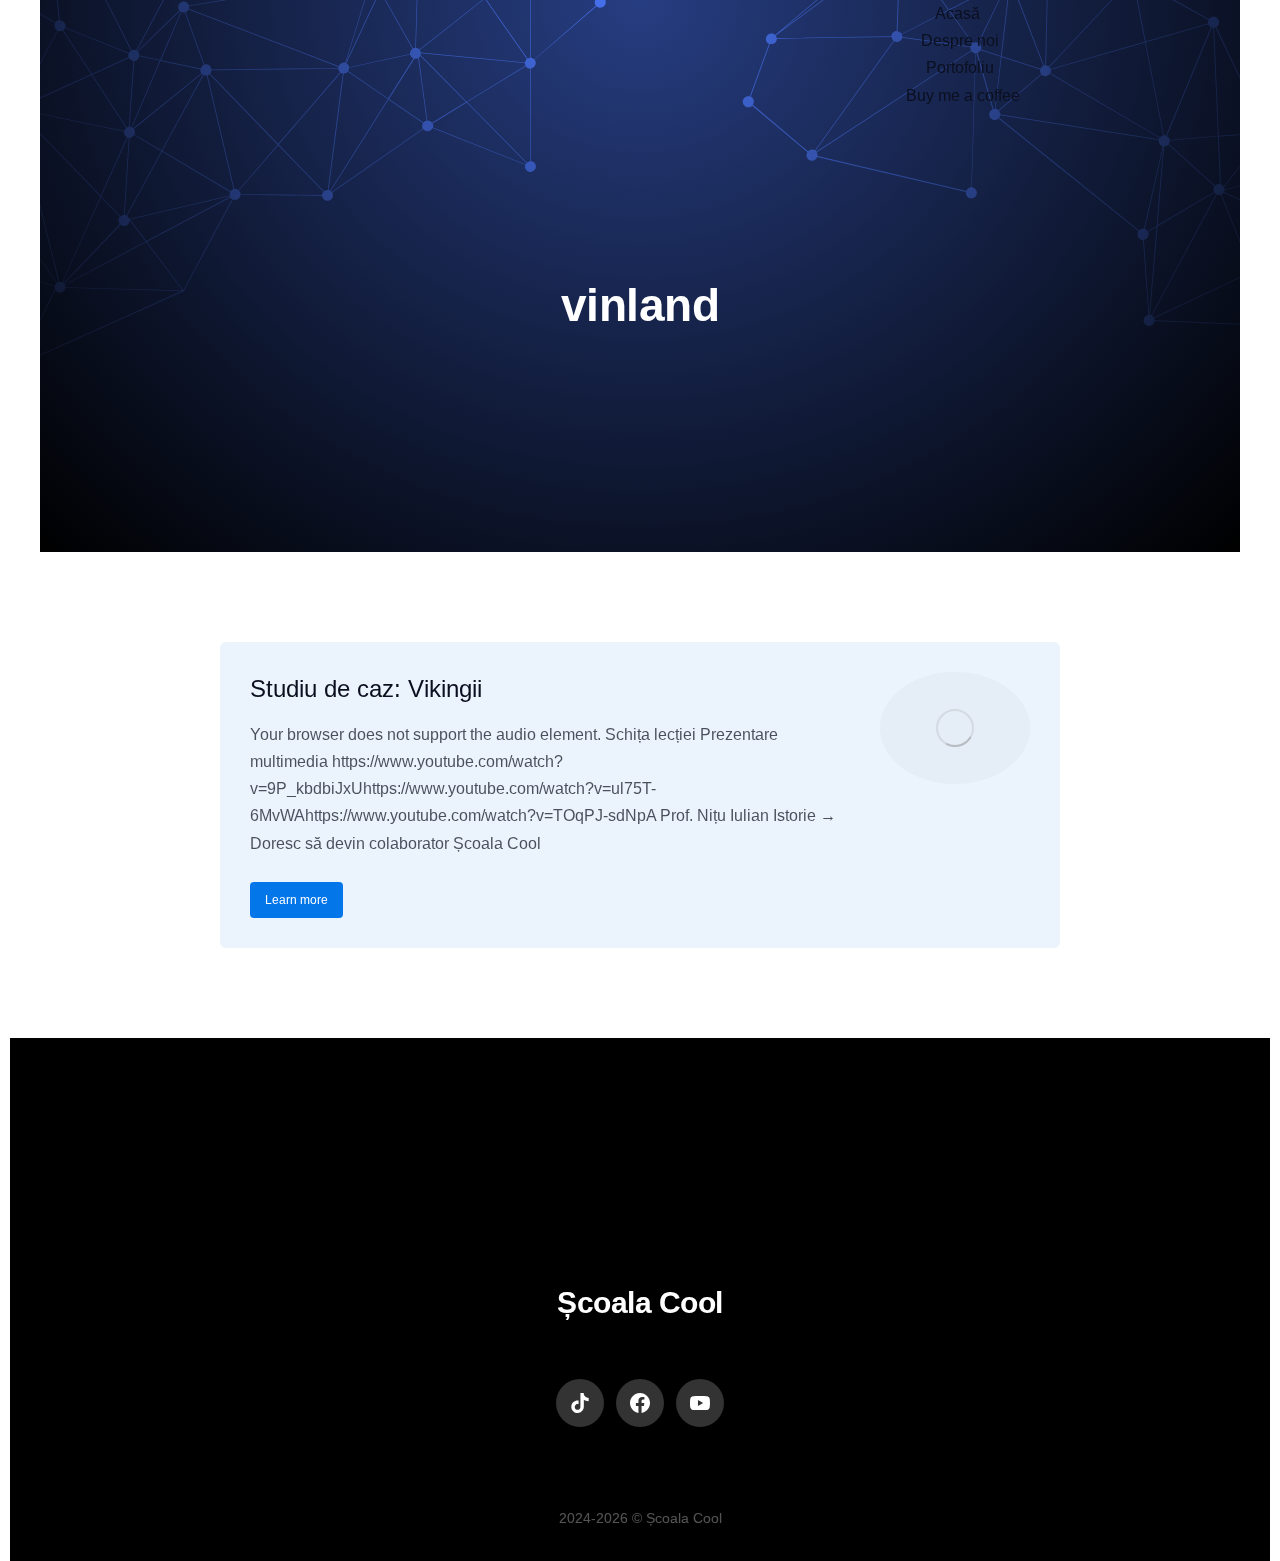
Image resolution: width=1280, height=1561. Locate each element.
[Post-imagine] (955, 728)
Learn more (296, 900)
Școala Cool (640, 1302)
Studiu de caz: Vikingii (366, 688)
